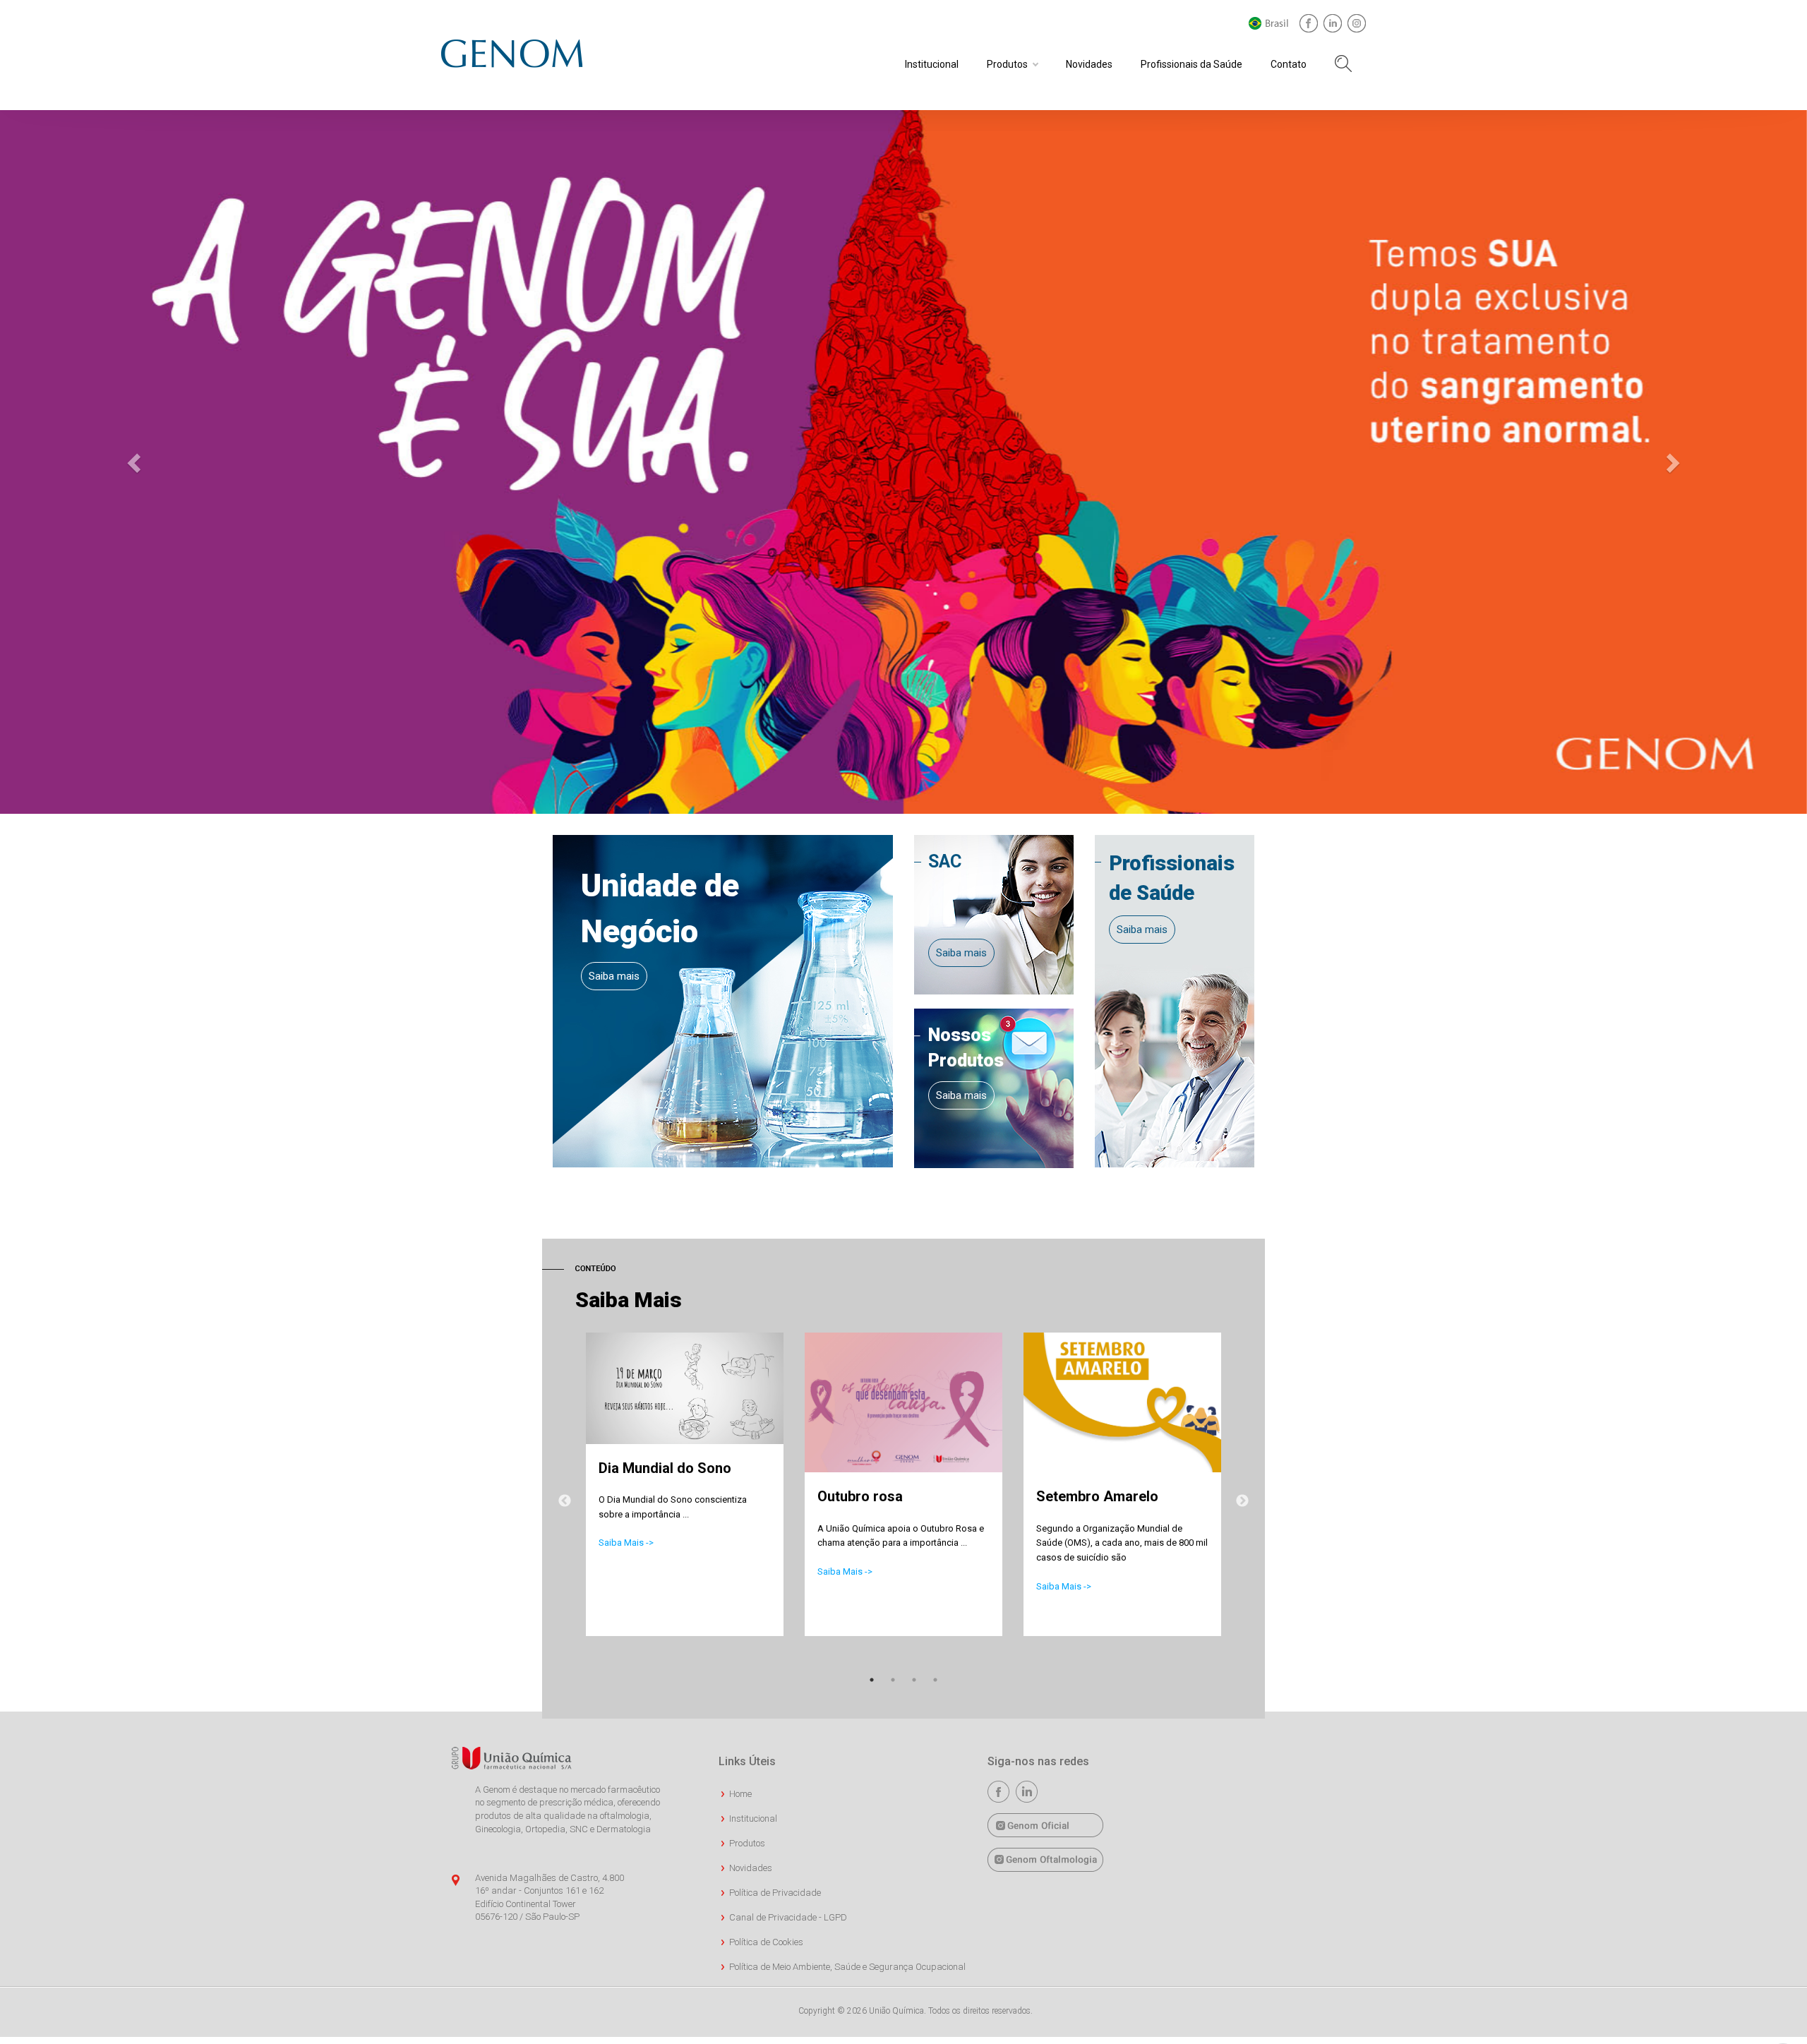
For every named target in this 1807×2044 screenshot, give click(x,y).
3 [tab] (914, 1680)
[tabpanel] (685, 1499)
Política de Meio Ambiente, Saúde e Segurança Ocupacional (847, 1967)
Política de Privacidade (775, 1893)
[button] (136, 462)
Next (1242, 1501)
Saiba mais (614, 976)
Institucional (932, 64)
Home (740, 1794)
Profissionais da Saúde (1191, 64)
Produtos (1007, 64)
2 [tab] (893, 1680)
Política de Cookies (766, 1942)
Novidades (1089, 64)
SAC (945, 861)
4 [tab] (935, 1680)
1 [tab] (872, 1680)
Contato (1289, 64)
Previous (565, 1501)
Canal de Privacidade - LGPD (788, 1917)
